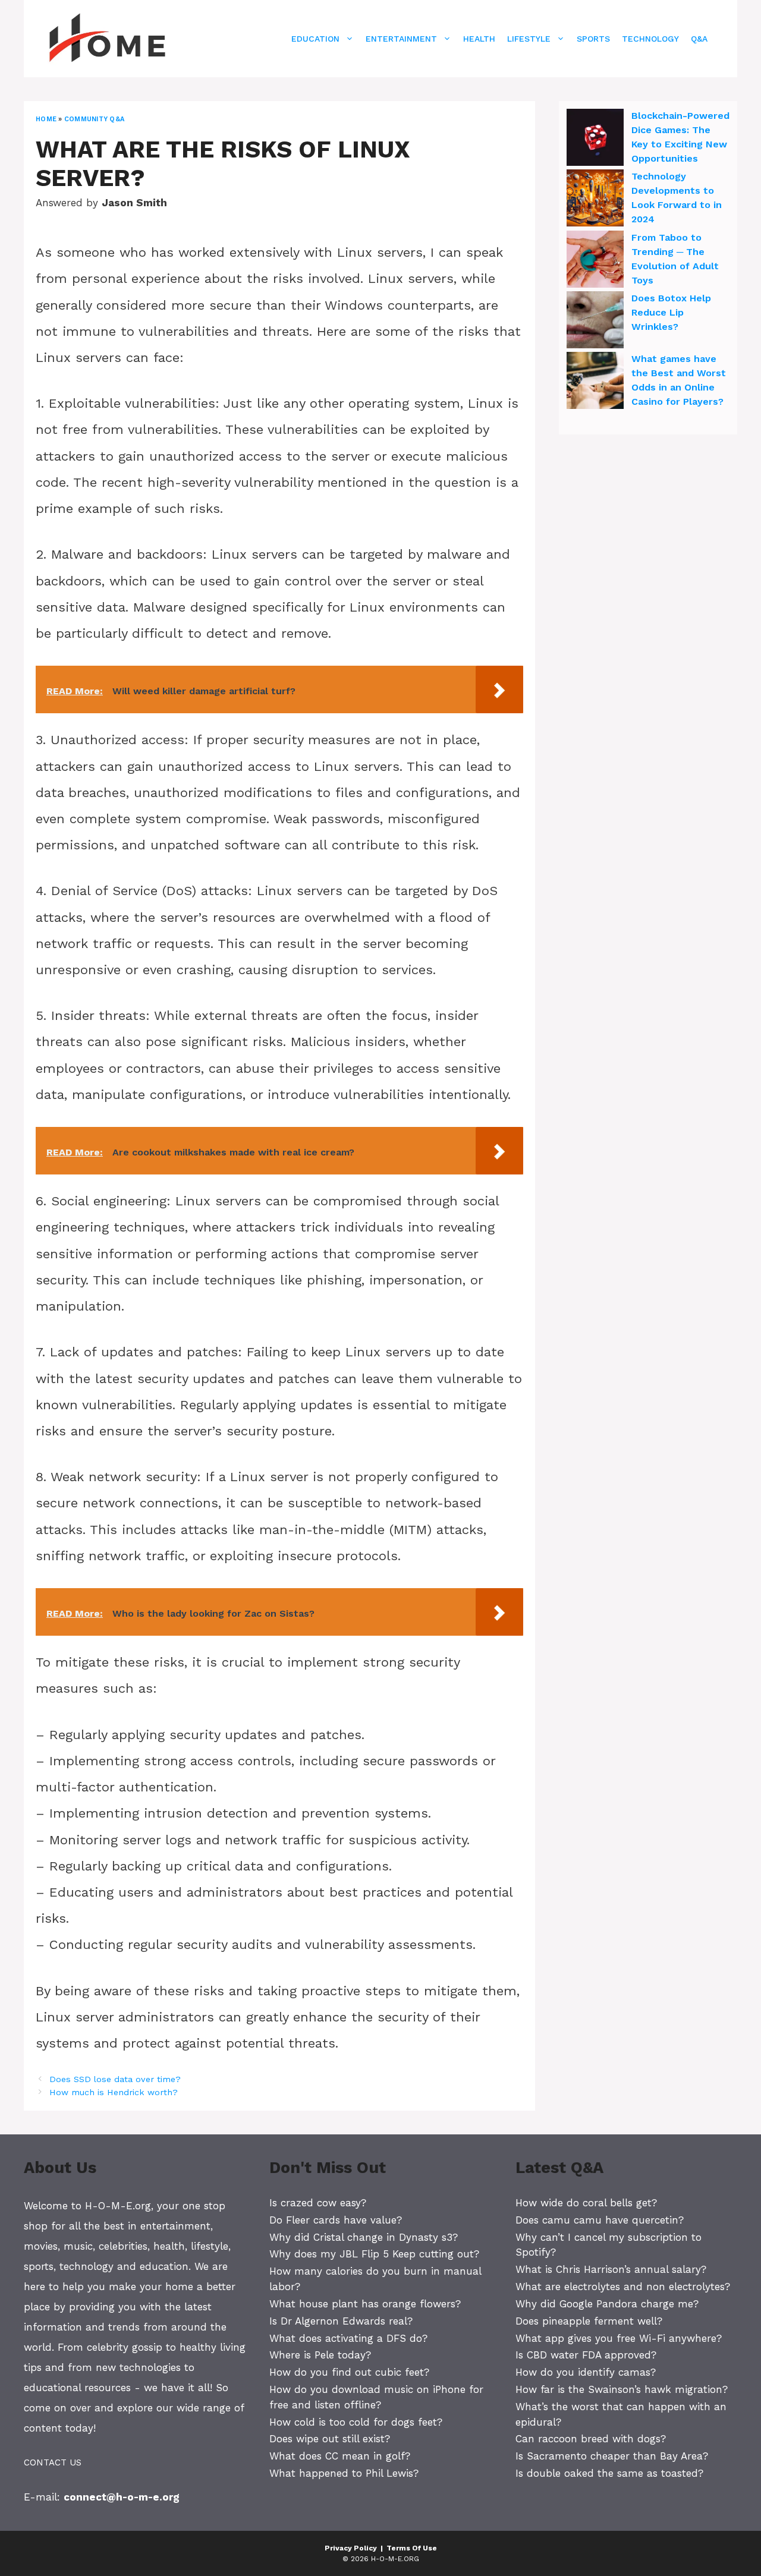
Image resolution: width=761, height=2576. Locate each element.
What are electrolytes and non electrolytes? (623, 2287)
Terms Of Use (412, 2548)
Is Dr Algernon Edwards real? (341, 2321)
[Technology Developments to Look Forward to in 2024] (595, 200)
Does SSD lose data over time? (115, 2079)
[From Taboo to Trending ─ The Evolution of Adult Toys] (595, 261)
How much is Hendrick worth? (114, 2092)
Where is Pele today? (320, 2355)
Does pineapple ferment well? (589, 2321)
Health (479, 39)
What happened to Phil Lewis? (344, 2473)
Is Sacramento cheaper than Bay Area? (612, 2456)
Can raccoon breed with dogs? (591, 2439)
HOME (46, 119)
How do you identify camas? (586, 2372)
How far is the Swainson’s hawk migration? (622, 2389)
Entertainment (401, 39)
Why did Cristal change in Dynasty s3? (364, 2237)
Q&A (699, 39)
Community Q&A (94, 119)
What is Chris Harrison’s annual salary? (611, 2269)
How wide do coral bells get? (586, 2203)
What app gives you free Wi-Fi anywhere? (619, 2338)
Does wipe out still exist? (330, 2439)
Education (315, 39)
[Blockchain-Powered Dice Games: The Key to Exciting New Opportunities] (595, 139)
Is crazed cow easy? (318, 2203)
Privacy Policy (351, 2548)
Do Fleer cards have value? (336, 2220)
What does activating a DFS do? (348, 2338)
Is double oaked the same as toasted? (609, 2473)
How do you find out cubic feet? (349, 2372)
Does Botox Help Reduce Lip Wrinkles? (671, 312)
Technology (650, 39)
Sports (593, 39)
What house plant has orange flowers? (365, 2304)
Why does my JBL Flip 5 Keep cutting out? (374, 2254)
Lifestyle (529, 39)
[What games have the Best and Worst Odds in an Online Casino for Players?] (595, 382)
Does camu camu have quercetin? (600, 2220)
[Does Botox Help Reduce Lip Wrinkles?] (595, 322)
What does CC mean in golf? (340, 2456)
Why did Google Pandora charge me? (607, 2304)
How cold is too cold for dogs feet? (356, 2422)
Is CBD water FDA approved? (586, 2355)
